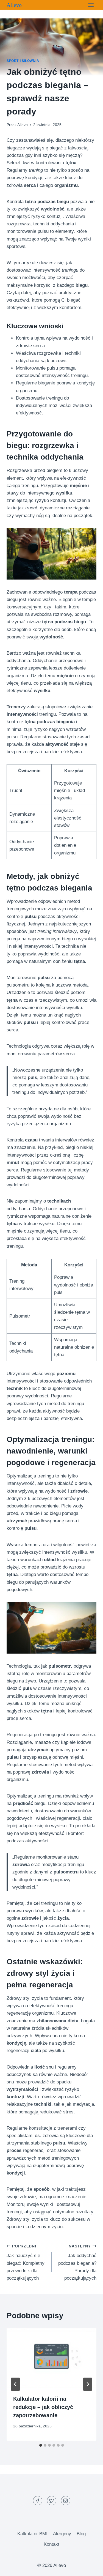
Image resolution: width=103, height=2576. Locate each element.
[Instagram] (66, 2501)
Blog (81, 2534)
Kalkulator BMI (32, 2534)
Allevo (23, 125)
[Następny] (88, 2384)
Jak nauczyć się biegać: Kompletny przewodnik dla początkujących (26, 2262)
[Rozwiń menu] (91, 5)
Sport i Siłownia (23, 61)
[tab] (41, 2445)
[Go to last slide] (15, 2384)
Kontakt (51, 2544)
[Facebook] (38, 2501)
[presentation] (51, 2358)
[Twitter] (52, 2501)
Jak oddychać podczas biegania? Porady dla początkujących (77, 2262)
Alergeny (62, 2534)
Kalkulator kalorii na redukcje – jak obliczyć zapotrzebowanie (43, 2407)
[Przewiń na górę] (89, 2568)
